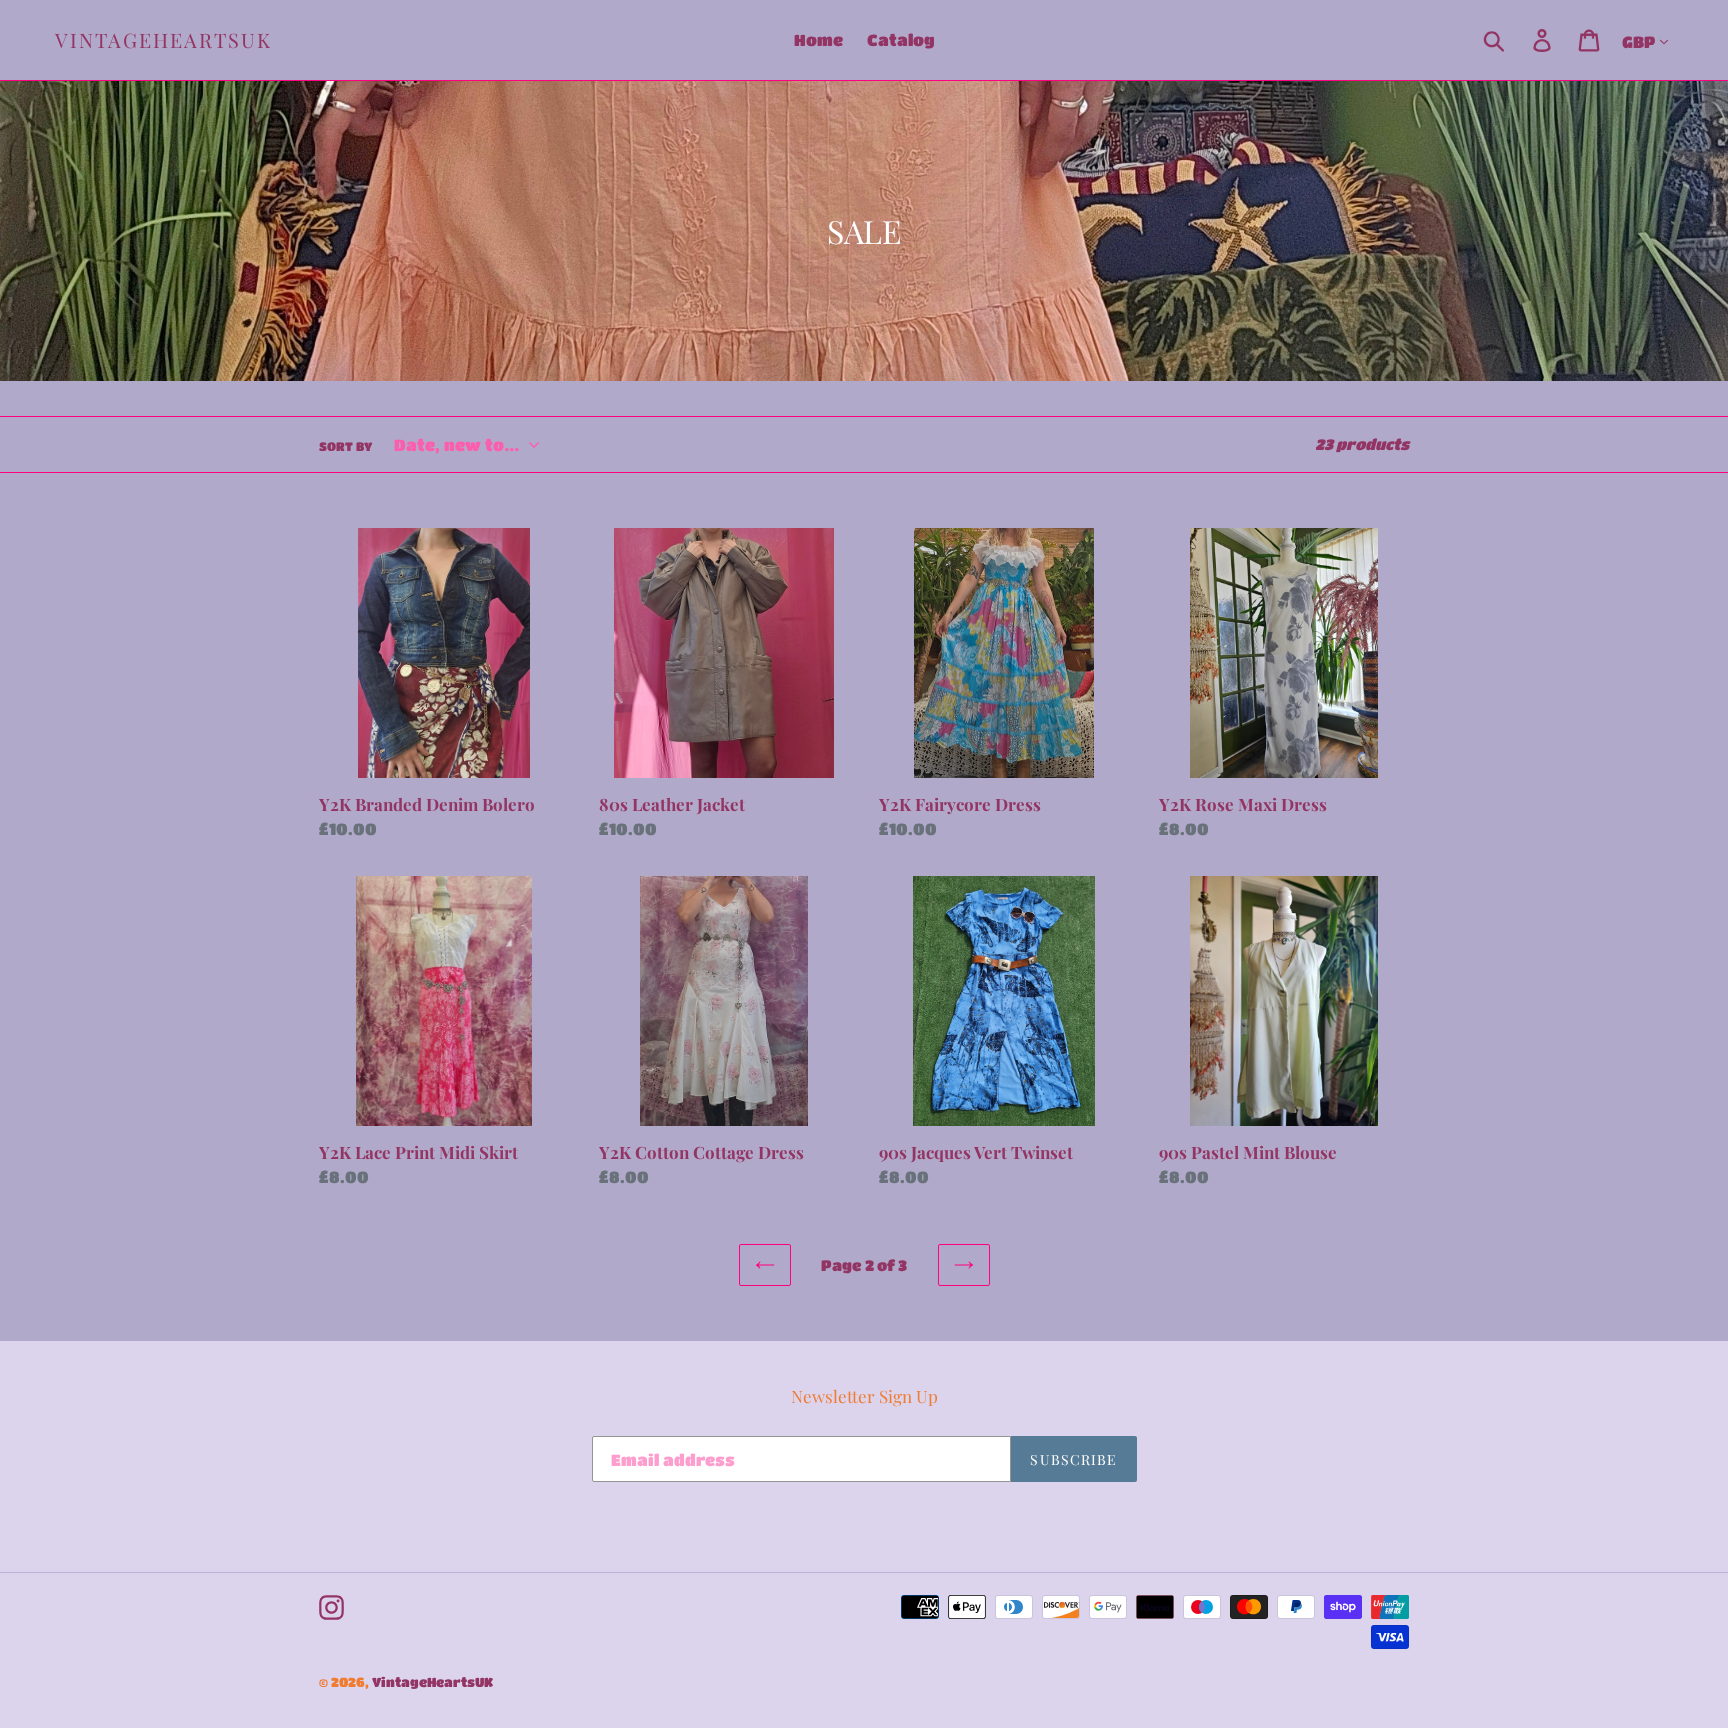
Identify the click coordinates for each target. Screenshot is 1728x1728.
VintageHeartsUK (163, 40)
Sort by (345, 446)
